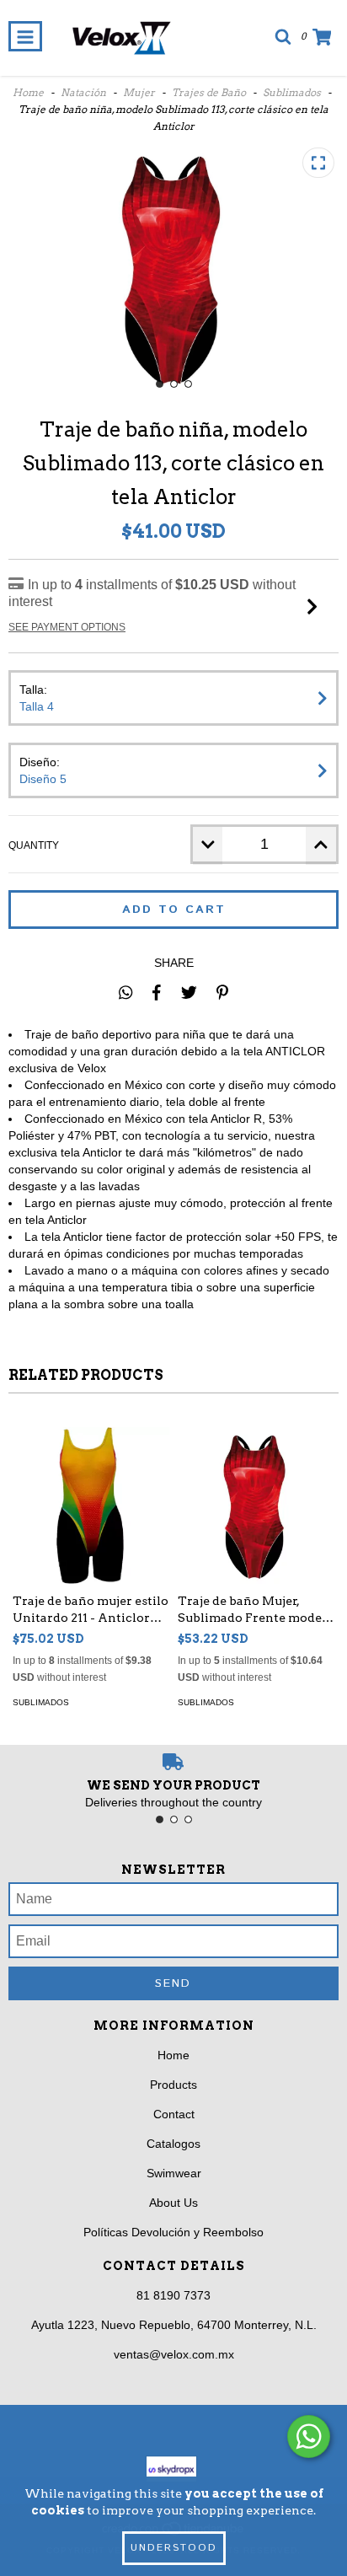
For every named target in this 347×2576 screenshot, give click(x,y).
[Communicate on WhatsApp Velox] (309, 2436)
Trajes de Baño (209, 92)
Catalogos (173, 2144)
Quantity (34, 845)
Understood (174, 2548)
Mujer (139, 92)
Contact (174, 2114)
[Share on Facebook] (157, 992)
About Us (173, 2203)
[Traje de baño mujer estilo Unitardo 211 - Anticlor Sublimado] (91, 1505)
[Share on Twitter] (189, 992)
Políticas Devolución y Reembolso (173, 2232)
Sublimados (292, 92)
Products (173, 2085)
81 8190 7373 (173, 2295)
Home (28, 92)
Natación (83, 92)
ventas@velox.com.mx (174, 2354)
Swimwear (174, 2173)
